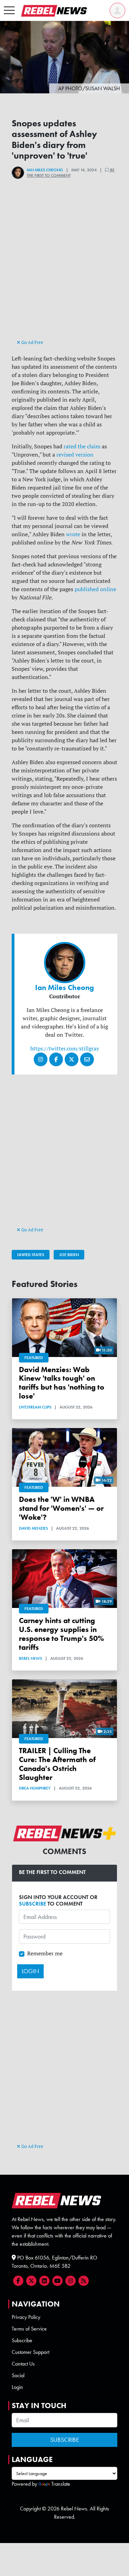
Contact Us (23, 2364)
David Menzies (33, 1528)
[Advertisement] (65, 271)
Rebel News (30, 1658)
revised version (75, 455)
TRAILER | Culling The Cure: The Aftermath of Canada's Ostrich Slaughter (57, 1764)
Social (18, 2375)
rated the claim (82, 446)
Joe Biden (69, 1255)
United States (31, 1255)
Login (17, 2387)
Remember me (45, 1953)
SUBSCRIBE (33, 1904)
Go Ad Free (32, 342)
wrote (73, 534)
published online (95, 589)
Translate (61, 2484)
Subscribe (22, 2340)
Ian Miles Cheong (45, 170)
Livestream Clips (35, 1407)
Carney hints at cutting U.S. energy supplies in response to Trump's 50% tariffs (61, 1634)
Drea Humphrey (35, 1788)
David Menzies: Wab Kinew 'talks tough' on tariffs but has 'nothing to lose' (62, 1383)
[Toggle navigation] (9, 11)
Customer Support (30, 2352)
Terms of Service (29, 2329)
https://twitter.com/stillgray (65, 1048)
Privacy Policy (26, 2317)
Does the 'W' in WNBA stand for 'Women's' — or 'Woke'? (61, 1508)
